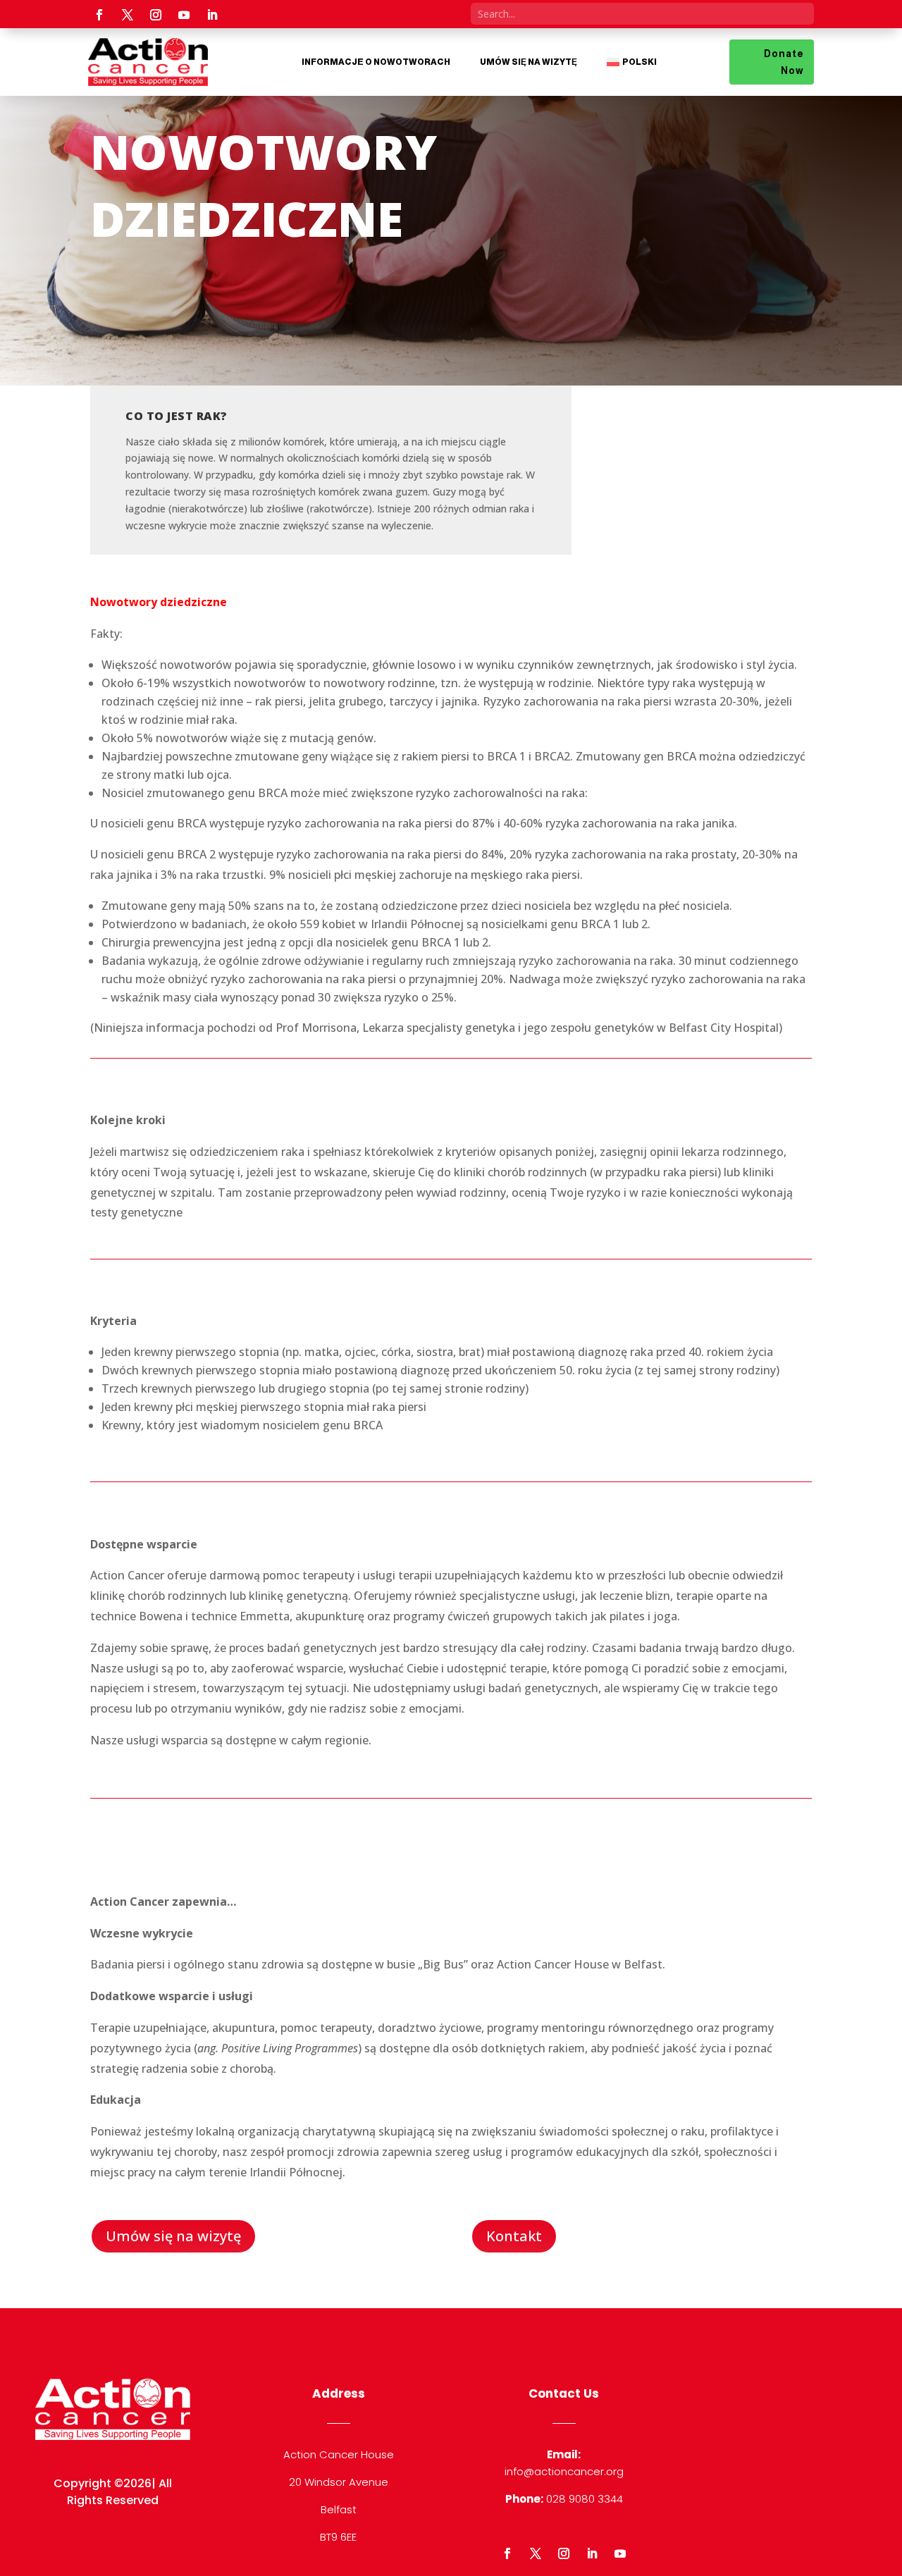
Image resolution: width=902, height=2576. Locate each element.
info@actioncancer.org (564, 2471)
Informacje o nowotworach (376, 62)
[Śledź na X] (128, 15)
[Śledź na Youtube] (184, 15)
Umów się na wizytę (529, 62)
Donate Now (784, 62)
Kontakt (514, 2236)
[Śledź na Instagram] (156, 15)
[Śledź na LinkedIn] (212, 15)
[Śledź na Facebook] (99, 15)
